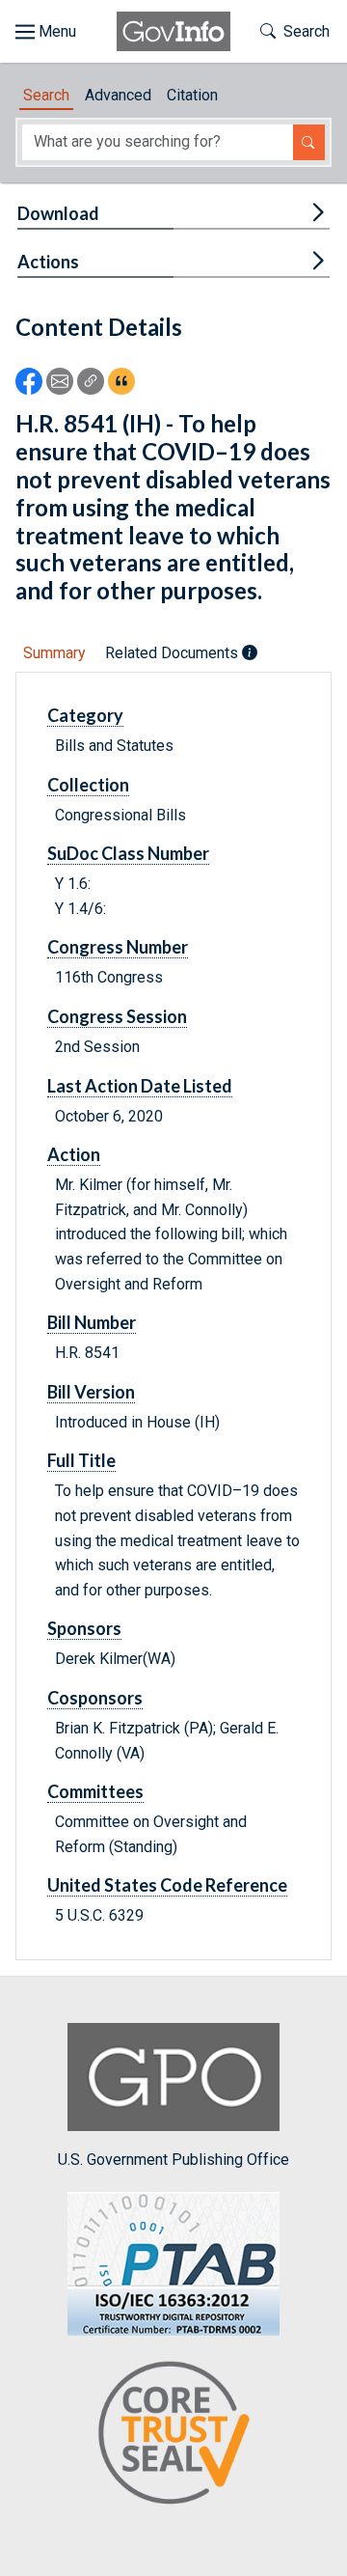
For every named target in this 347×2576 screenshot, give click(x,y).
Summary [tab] (54, 653)
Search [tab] (46, 95)
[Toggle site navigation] (46, 32)
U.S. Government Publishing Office (173, 2160)
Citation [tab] (192, 95)
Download (58, 213)
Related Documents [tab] (173, 653)
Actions (48, 262)
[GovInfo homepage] (173, 31)
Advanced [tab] (118, 95)
